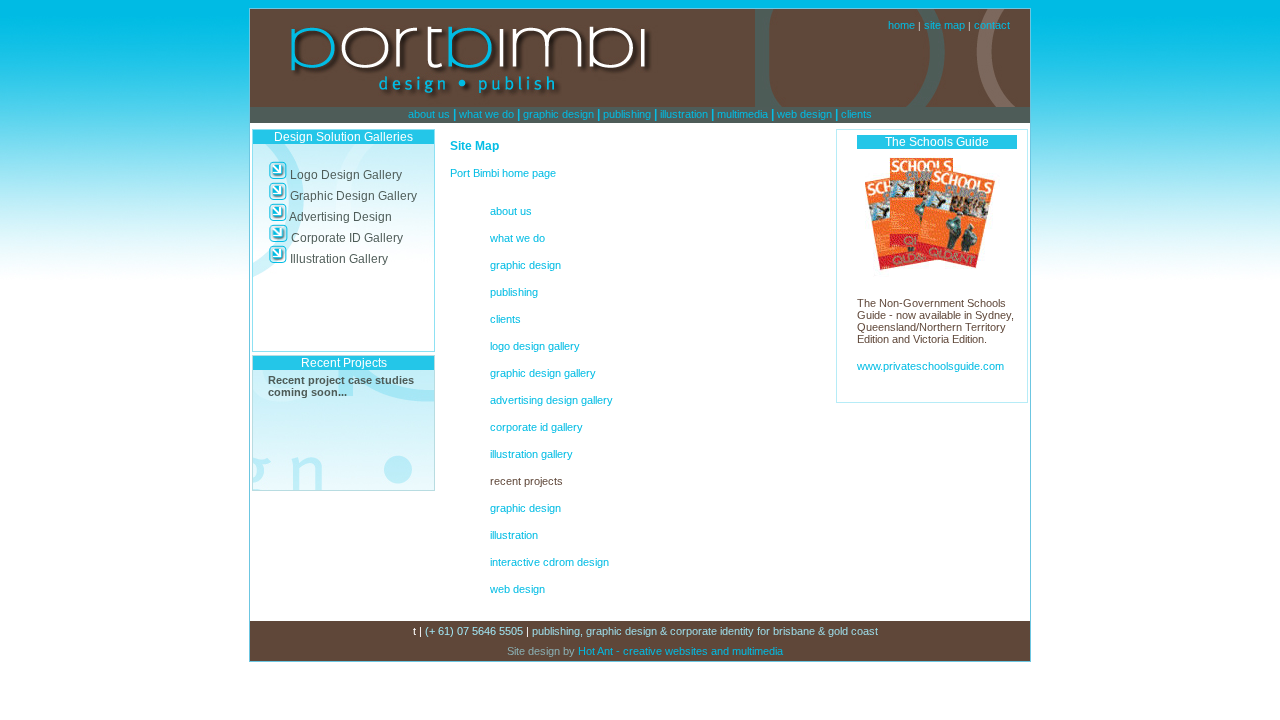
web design (804, 114)
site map (944, 25)
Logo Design (323, 175)
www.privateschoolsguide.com (930, 366)
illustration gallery (531, 454)
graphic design (558, 114)
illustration (684, 114)
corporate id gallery (536, 427)
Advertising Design (339, 217)
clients (856, 114)
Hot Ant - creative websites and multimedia (679, 651)
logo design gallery (535, 346)
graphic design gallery (543, 373)
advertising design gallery (551, 400)
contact (992, 25)
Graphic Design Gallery (352, 196)
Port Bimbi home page (503, 173)
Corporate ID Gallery (345, 238)
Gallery (381, 175)
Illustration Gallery (337, 259)
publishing (627, 114)
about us (429, 114)
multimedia (742, 114)
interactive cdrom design (549, 562)
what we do (486, 114)
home (901, 25)
